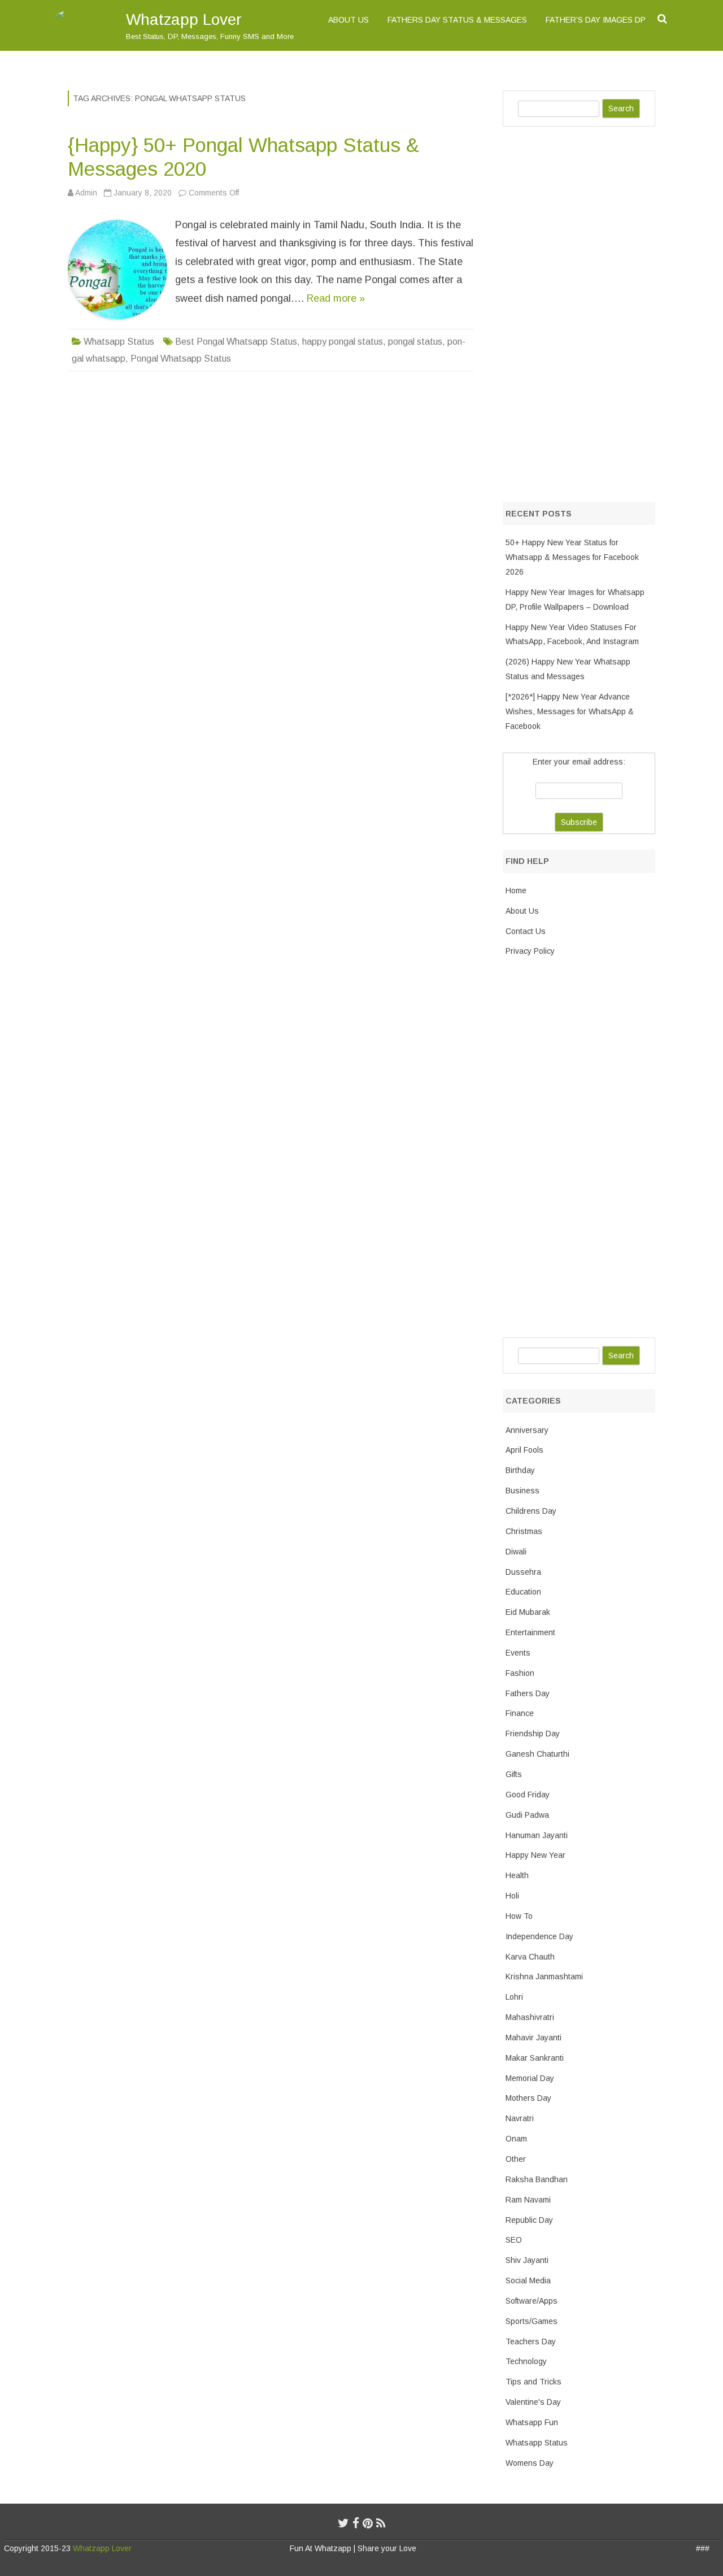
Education (523, 1592)
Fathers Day (528, 1693)
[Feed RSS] (381, 2523)
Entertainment (530, 1632)
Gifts (514, 1774)
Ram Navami (528, 2200)
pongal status (415, 342)
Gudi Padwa (527, 1815)
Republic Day (529, 2220)
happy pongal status (343, 342)
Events (518, 1653)
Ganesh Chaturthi (537, 1754)
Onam (516, 2139)
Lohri (514, 1997)
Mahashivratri (530, 2017)
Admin (86, 193)
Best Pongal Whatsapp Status (236, 342)
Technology (526, 2361)
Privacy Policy (530, 951)
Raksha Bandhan (537, 2179)
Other (516, 2159)
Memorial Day (530, 2078)
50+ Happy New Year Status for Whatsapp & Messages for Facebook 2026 (572, 557)
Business (522, 1491)
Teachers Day (531, 2342)
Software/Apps (532, 2301)
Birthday (520, 1470)
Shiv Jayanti (527, 2260)
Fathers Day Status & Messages (457, 20)
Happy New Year (535, 1855)
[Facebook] (356, 2523)
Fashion (520, 1673)
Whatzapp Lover (184, 19)
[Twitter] (343, 2523)
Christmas (524, 1531)
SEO (514, 2240)
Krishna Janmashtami (544, 1976)
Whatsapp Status (119, 342)
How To (519, 1916)
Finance (520, 1713)
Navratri (520, 2118)
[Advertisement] (587, 312)
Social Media (528, 2280)
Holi (512, 1896)
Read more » (336, 298)
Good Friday (528, 1795)
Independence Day (539, 1936)
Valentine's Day (533, 2402)
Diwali (516, 1552)
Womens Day (530, 2463)
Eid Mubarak (528, 1612)
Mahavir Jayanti (533, 2038)
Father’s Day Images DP (596, 20)
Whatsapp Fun (532, 2422)
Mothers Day (528, 2098)
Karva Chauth (530, 1957)
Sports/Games (532, 2321)
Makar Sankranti (535, 2058)
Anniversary (527, 1430)
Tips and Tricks (533, 2382)
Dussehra (523, 1572)
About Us (349, 20)
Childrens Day (531, 1511)
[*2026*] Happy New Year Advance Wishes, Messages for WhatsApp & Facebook (570, 711)
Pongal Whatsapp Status (181, 359)
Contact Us (526, 931)
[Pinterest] (368, 2523)
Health (517, 1875)
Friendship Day (533, 1734)
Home (516, 890)
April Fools (524, 1450)
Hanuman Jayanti (537, 1835)
